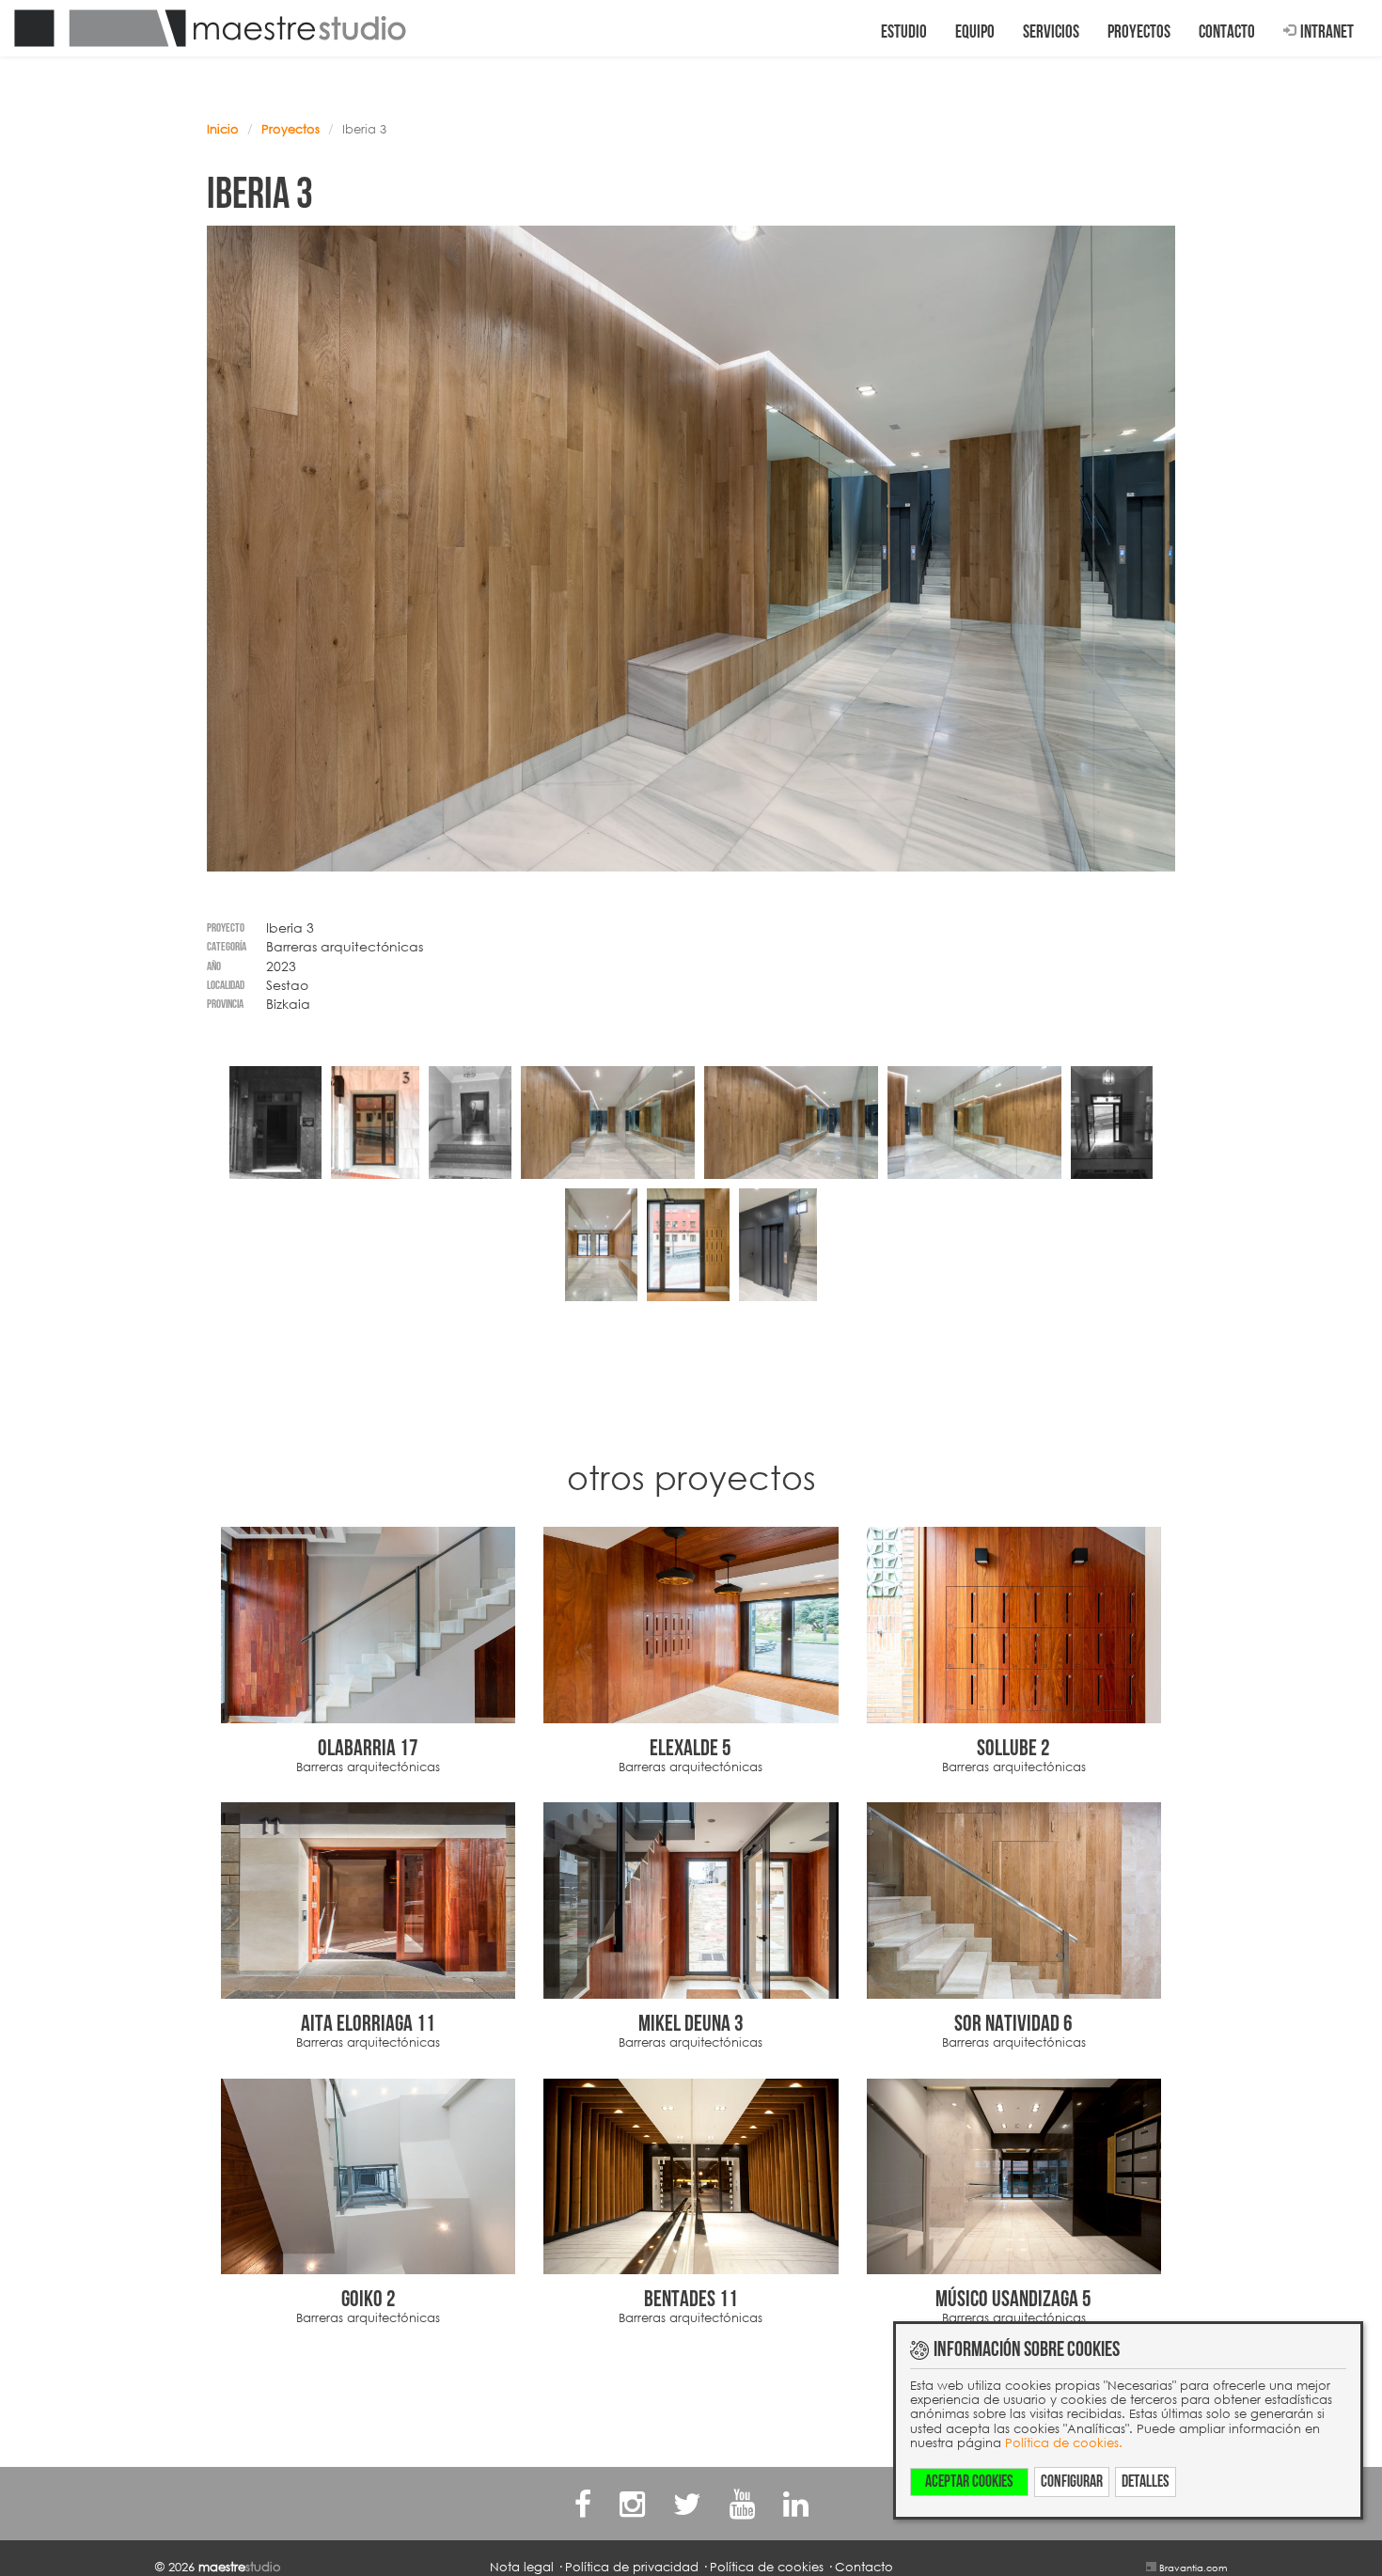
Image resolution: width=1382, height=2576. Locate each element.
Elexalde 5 (691, 1748)
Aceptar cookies (969, 2482)
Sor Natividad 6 (1013, 2024)
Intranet (1327, 32)
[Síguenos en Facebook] (583, 2503)
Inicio (223, 129)
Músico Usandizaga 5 (1013, 2299)
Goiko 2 (369, 2299)
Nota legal (522, 2567)
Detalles (1146, 2482)
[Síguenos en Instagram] (632, 2503)
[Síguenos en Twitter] (687, 2503)
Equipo (975, 32)
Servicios (1051, 32)
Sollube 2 (1013, 1748)
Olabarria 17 (368, 1748)
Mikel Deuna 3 (691, 2024)
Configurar (1072, 2482)
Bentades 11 (691, 2299)
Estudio (904, 32)
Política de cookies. (1064, 2442)
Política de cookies (767, 2567)
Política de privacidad (632, 2567)
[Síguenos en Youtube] (742, 2503)
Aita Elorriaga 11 (368, 2024)
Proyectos (1139, 32)
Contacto (1227, 32)
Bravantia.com (1193, 2568)
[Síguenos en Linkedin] (796, 2503)
